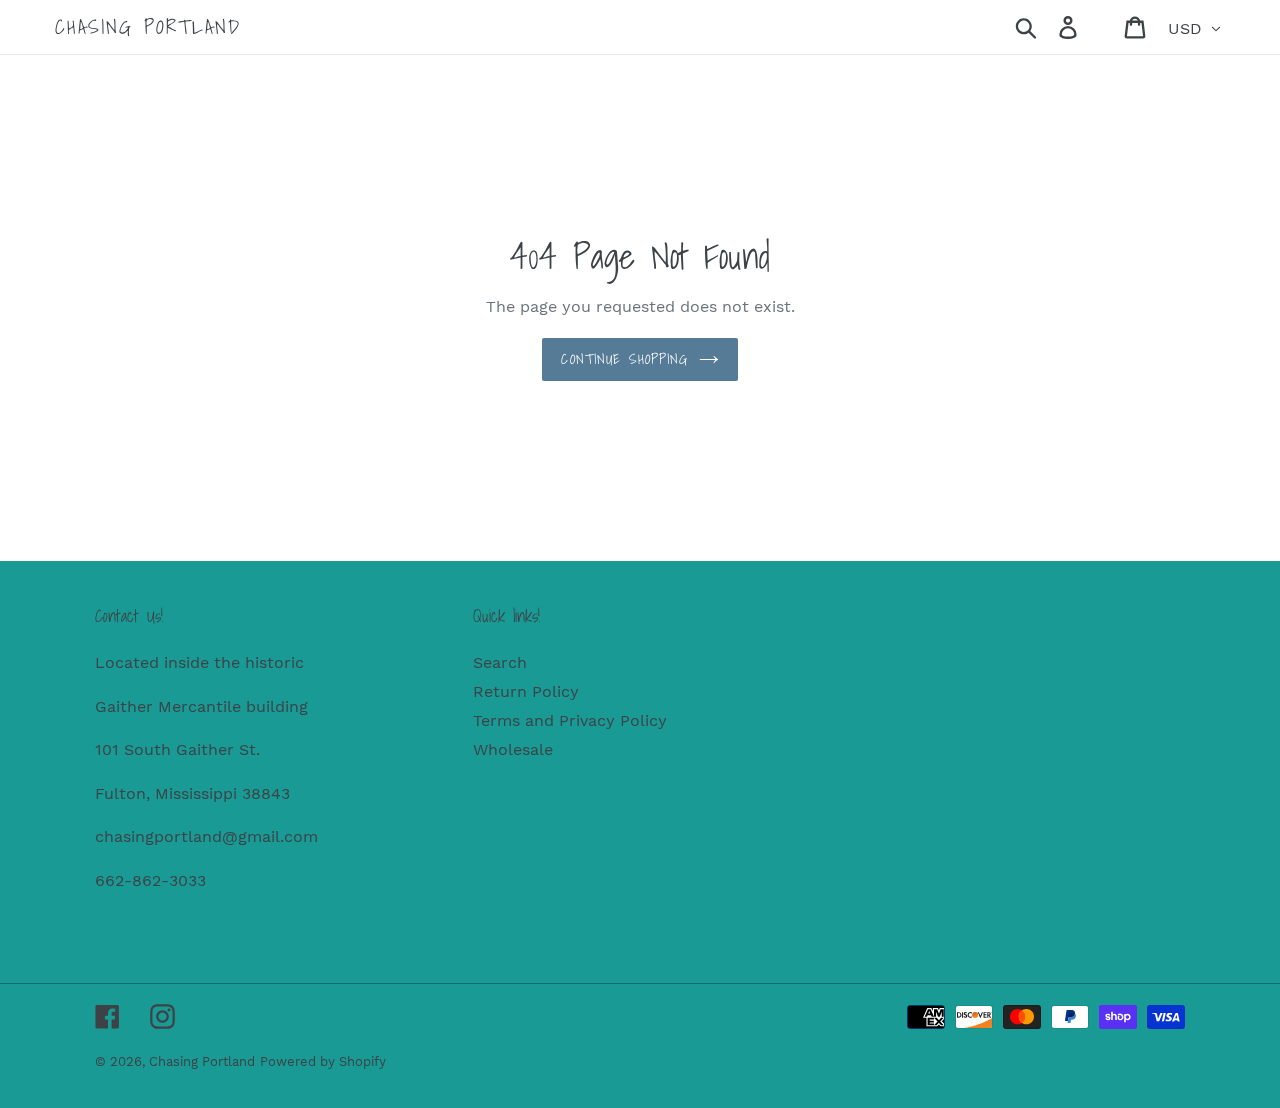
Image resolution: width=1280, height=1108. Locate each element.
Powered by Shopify (323, 1061)
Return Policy (526, 691)
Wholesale (513, 749)
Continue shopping (624, 359)
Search (500, 662)
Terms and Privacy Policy (570, 720)
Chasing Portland (148, 27)
